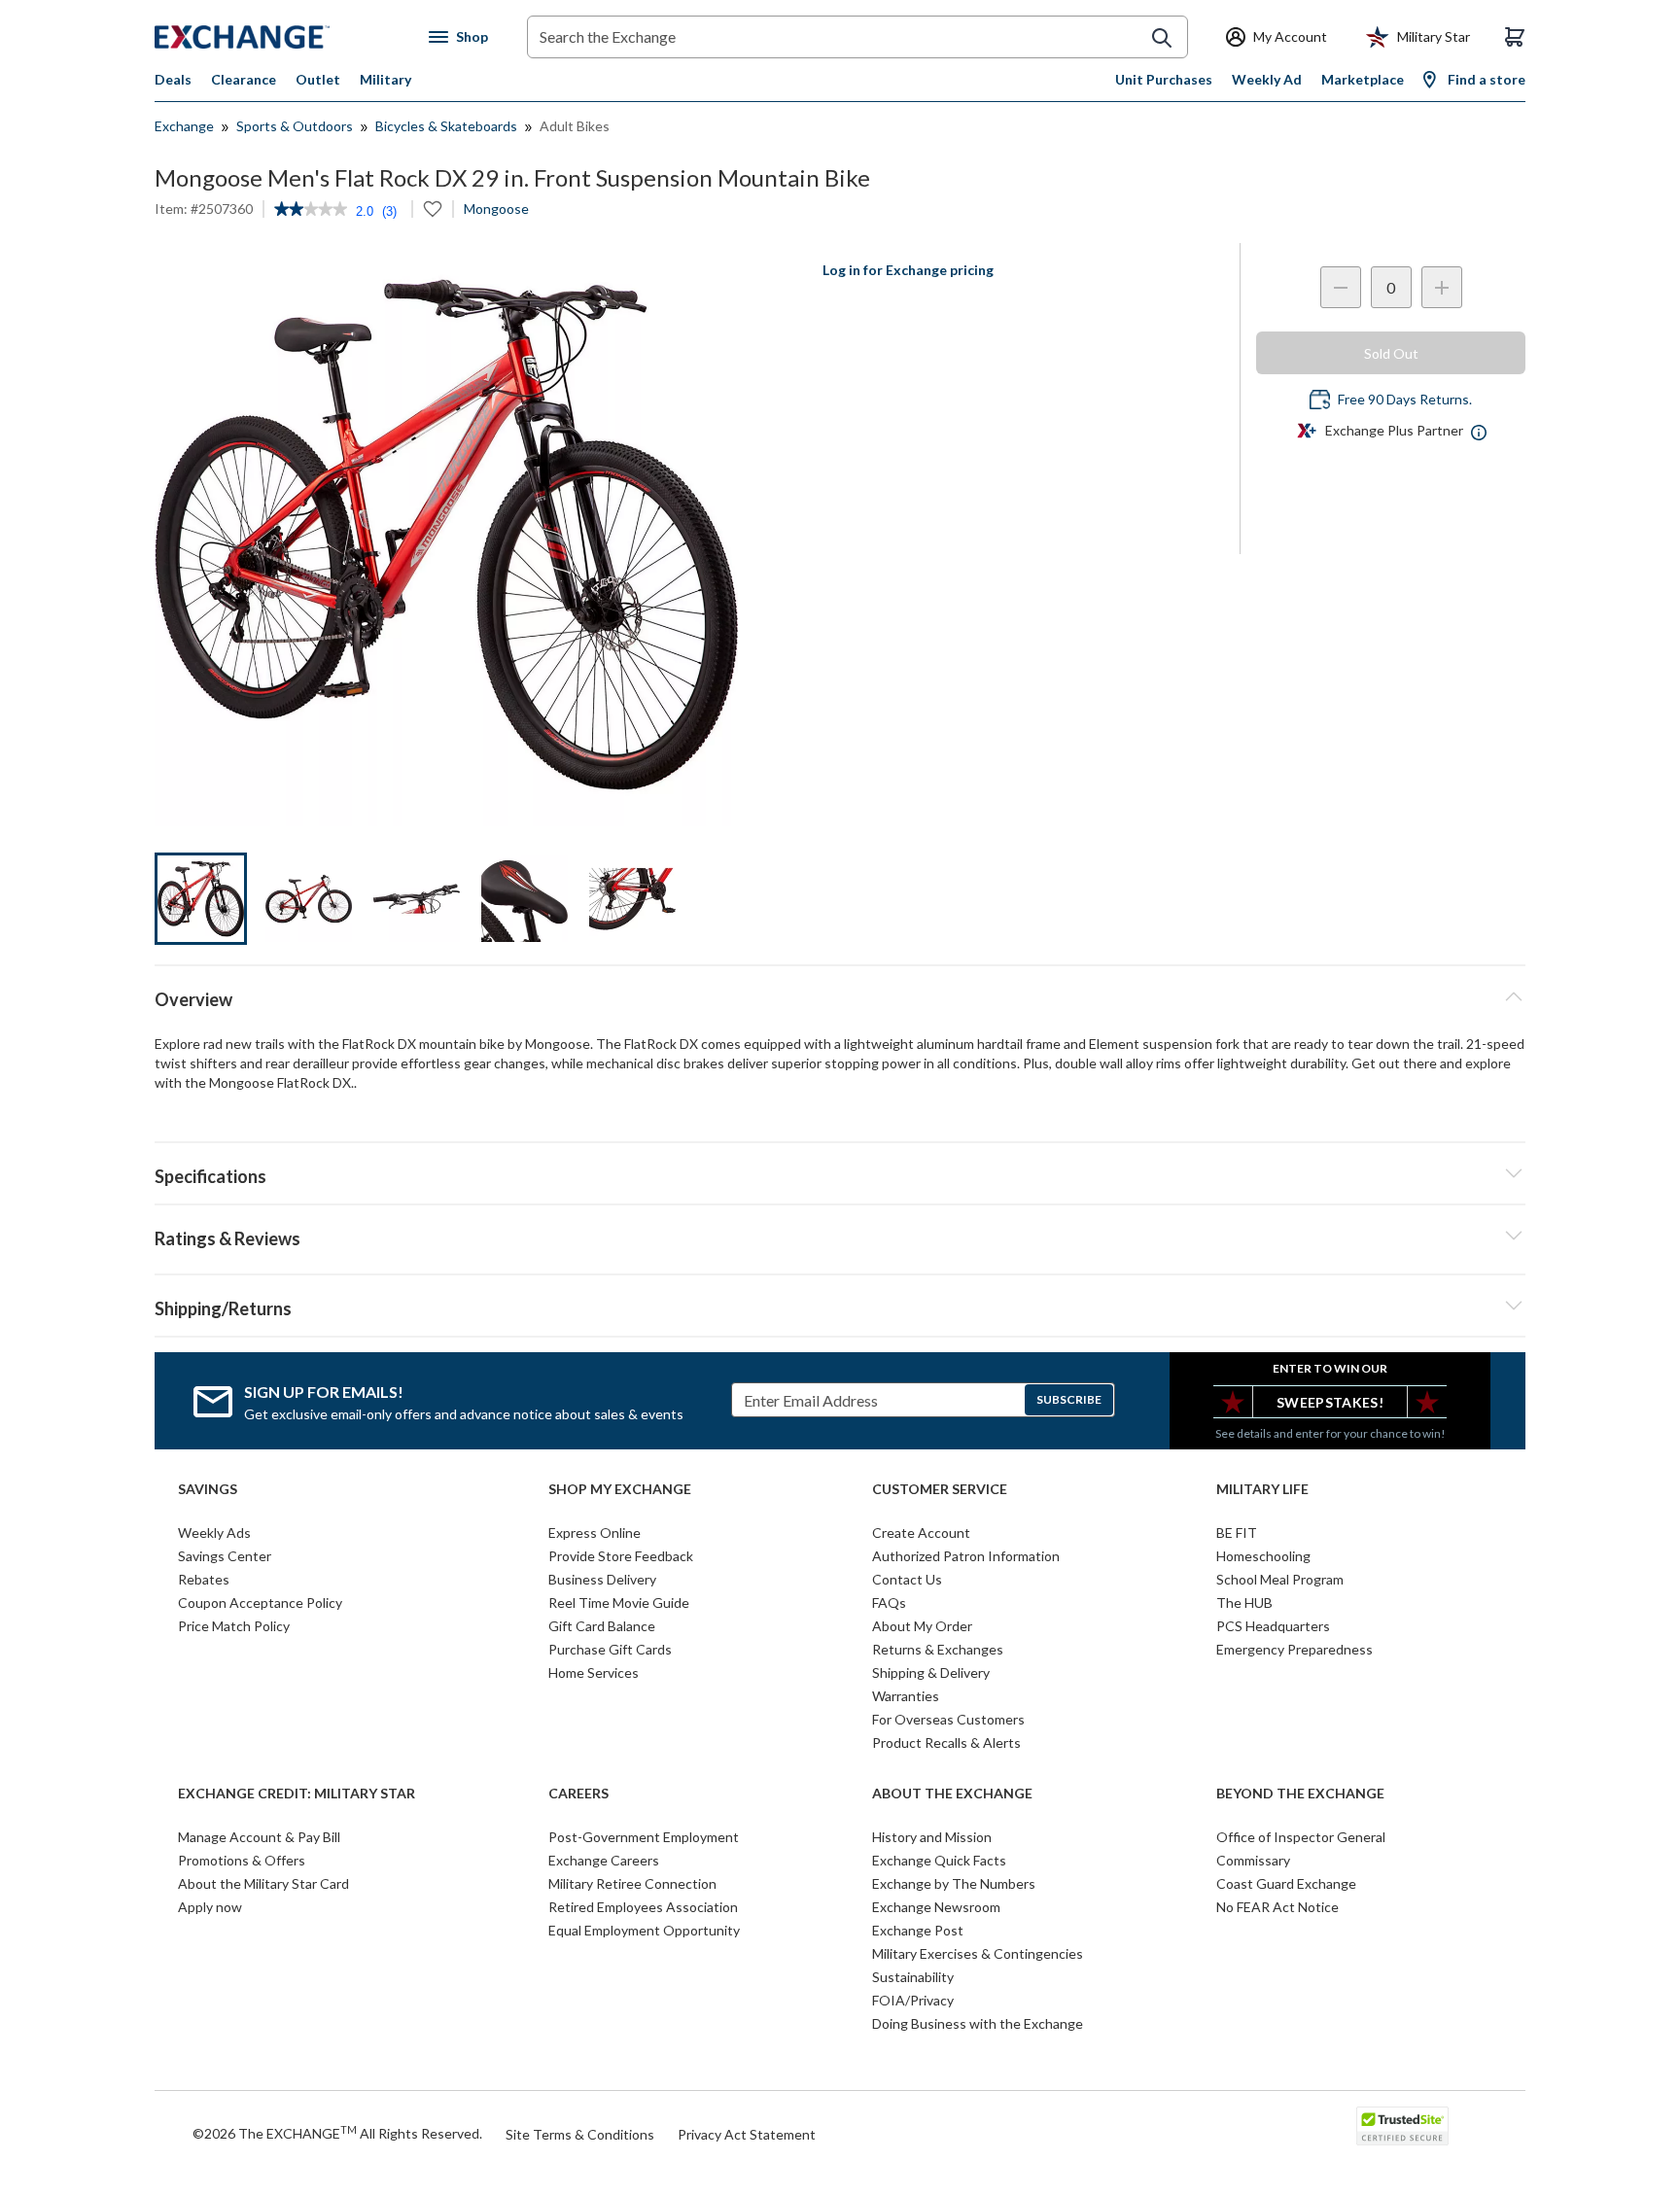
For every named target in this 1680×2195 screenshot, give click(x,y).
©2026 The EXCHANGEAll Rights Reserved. (337, 2133)
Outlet (318, 79)
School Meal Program (1280, 1579)
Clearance (244, 79)
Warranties (906, 1696)
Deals (173, 79)
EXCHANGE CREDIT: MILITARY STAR (297, 1794)
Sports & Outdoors (295, 126)
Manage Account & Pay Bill (259, 1837)
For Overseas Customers (948, 1719)
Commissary (1253, 1860)
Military (385, 79)
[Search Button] (1162, 38)
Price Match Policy (234, 1626)
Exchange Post (918, 1930)
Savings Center (225, 1556)
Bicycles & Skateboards (446, 126)
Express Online (595, 1533)
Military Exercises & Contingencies (978, 1953)
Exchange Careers (604, 1860)
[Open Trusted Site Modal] (1402, 2126)
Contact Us (907, 1579)
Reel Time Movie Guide (619, 1603)
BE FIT (1237, 1533)
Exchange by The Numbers (954, 1883)
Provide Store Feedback (621, 1556)
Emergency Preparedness (1295, 1649)
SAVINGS (208, 1489)
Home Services (594, 1672)
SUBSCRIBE (1069, 1399)
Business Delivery (602, 1579)
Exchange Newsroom (936, 1907)
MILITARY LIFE (1262, 1489)
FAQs (889, 1603)
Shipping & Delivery (931, 1672)
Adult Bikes (575, 126)
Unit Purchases (1164, 79)
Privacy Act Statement (747, 2134)
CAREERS (578, 1794)
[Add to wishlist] (433, 209)
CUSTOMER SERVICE (940, 1489)
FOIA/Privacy (913, 2000)
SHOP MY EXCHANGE (620, 1489)
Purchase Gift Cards (610, 1649)
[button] (840, 1236)
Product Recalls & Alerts (946, 1742)
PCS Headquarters (1273, 1626)
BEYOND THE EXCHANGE (1300, 1794)
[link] (311, 211)
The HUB (1244, 1603)
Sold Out (1391, 353)
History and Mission (932, 1837)
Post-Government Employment (644, 1837)
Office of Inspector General (1301, 1837)
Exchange (184, 126)
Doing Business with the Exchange (978, 2023)
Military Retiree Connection (632, 1883)
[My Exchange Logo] (279, 37)
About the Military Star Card (263, 1883)
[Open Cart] (1515, 37)
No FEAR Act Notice (1277, 1907)
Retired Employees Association (643, 1907)
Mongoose (496, 209)
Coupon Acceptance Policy (260, 1603)
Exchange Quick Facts (939, 1860)
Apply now (210, 1907)
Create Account (921, 1533)
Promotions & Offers (242, 1860)
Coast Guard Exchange (1286, 1883)
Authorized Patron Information (966, 1556)
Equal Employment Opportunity (644, 1930)
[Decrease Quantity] (1341, 287)
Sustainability (913, 1977)
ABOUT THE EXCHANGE (952, 1794)
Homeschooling (1263, 1556)
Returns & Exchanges (938, 1649)
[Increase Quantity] (1442, 287)
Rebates (204, 1579)
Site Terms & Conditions (580, 2134)
